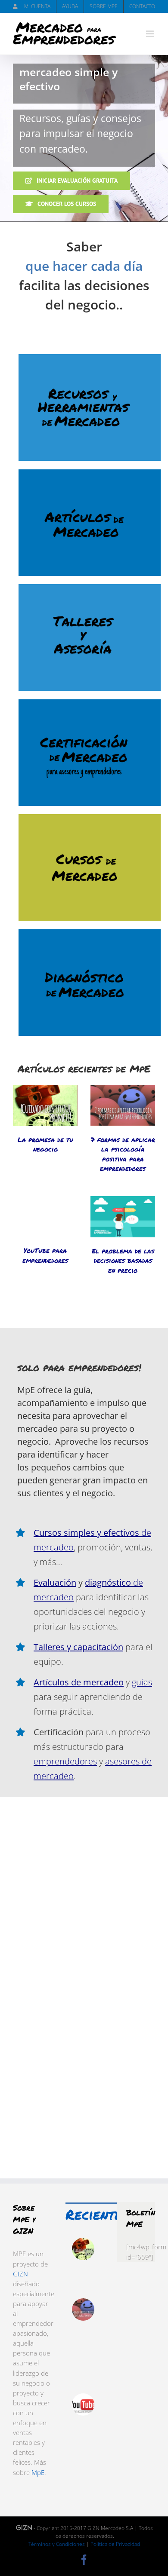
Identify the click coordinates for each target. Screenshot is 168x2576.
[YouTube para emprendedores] (45, 1217)
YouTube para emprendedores (45, 1255)
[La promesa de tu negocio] (45, 1105)
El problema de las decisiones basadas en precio (123, 1260)
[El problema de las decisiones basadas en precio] (123, 1217)
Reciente (94, 2214)
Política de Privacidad (115, 2544)
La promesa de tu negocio (45, 1144)
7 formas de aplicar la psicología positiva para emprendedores (123, 1154)
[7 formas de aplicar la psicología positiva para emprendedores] (123, 1105)
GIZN (20, 2274)
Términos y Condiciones (57, 2544)
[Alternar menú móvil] (151, 34)
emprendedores (65, 1761)
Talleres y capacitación (78, 1647)
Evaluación (55, 1582)
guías (142, 1682)
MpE (38, 2472)
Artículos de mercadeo (79, 1682)
